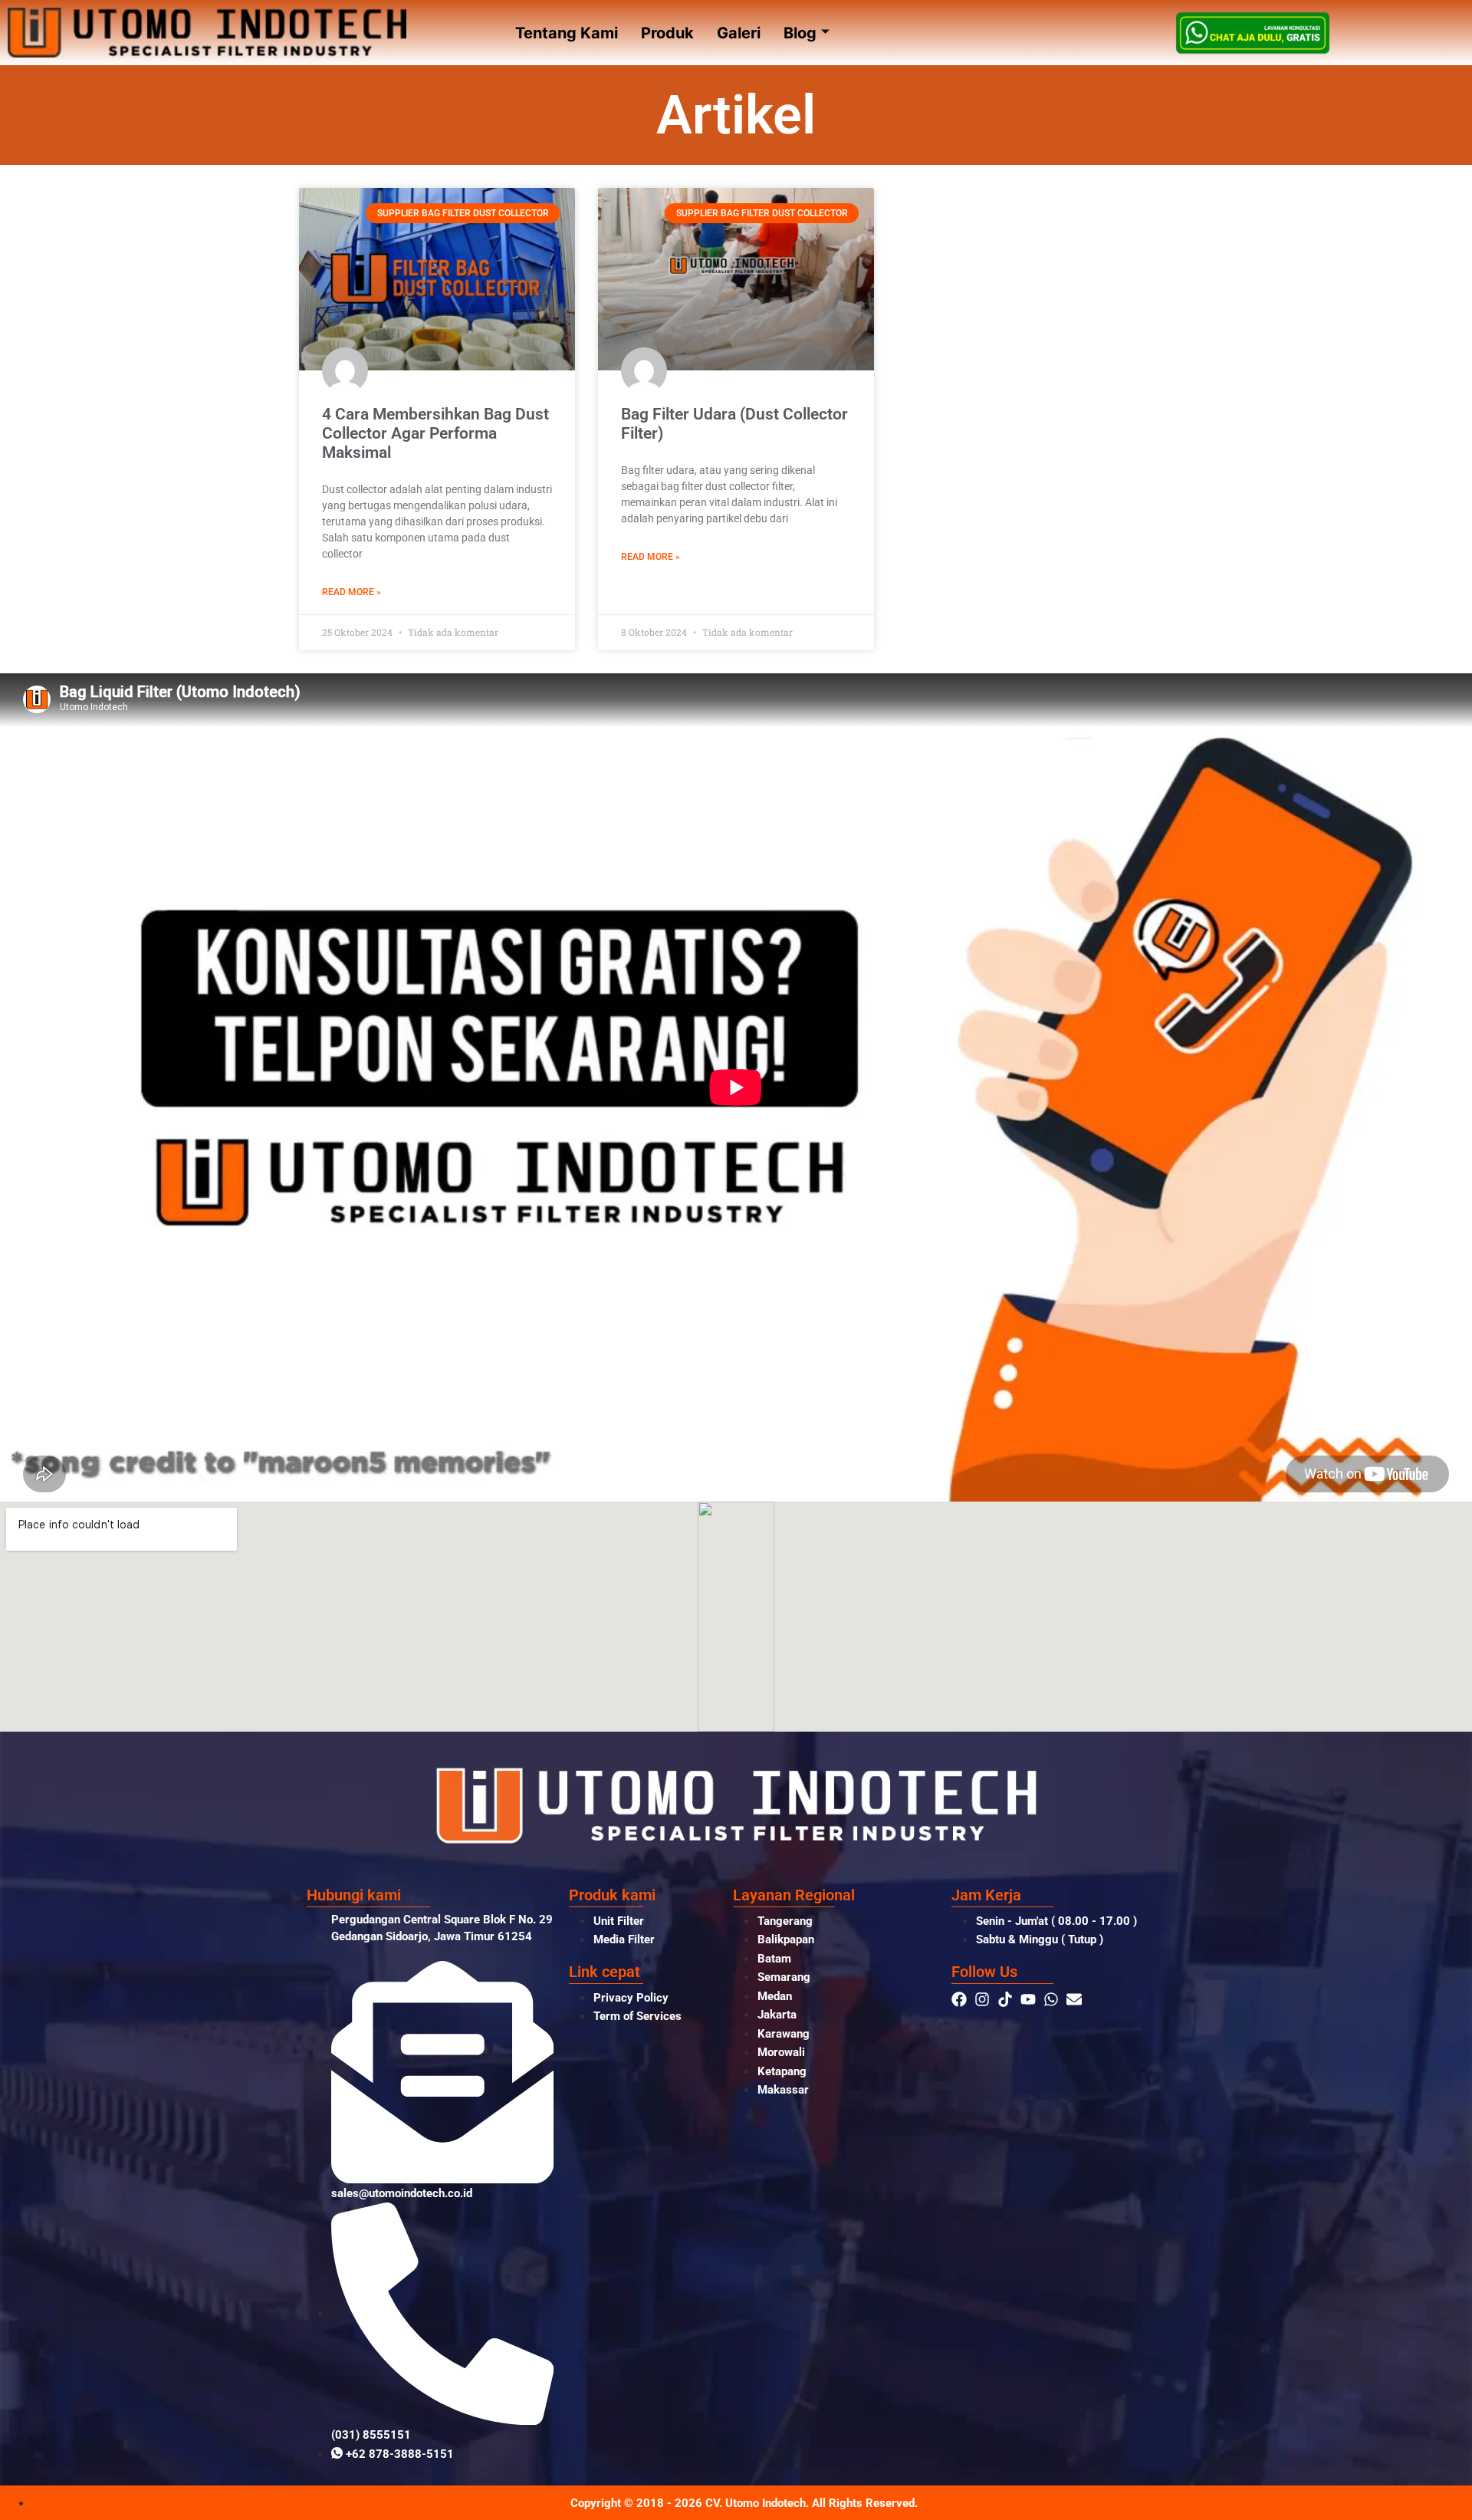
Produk (667, 33)
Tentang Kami (567, 33)
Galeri (739, 33)
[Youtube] (1028, 1999)
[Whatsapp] (1051, 1999)
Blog (800, 33)
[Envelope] (1074, 1999)
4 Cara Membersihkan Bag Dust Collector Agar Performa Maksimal (435, 433)
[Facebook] (959, 1999)
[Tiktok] (1005, 1999)
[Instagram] (982, 1999)
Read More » (352, 592)
